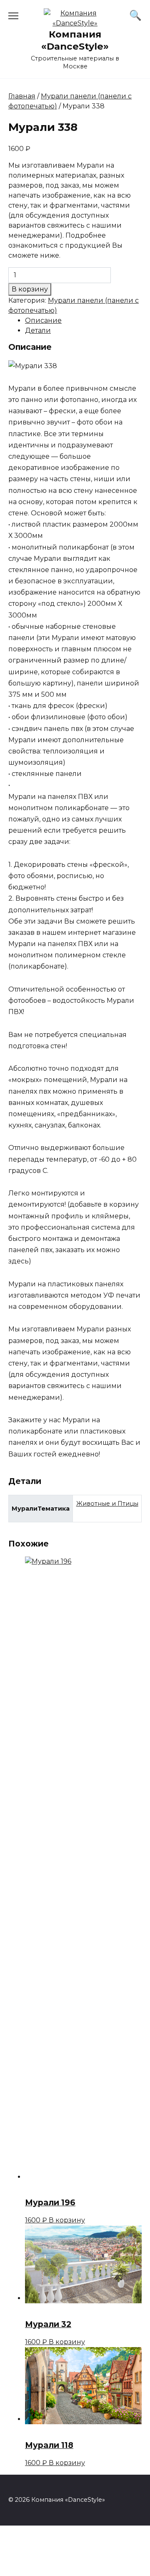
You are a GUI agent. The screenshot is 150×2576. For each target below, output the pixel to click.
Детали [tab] (38, 330)
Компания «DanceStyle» (75, 40)
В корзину (30, 289)
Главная (22, 96)
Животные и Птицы (107, 1504)
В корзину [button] (67, 2220)
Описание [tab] (43, 320)
